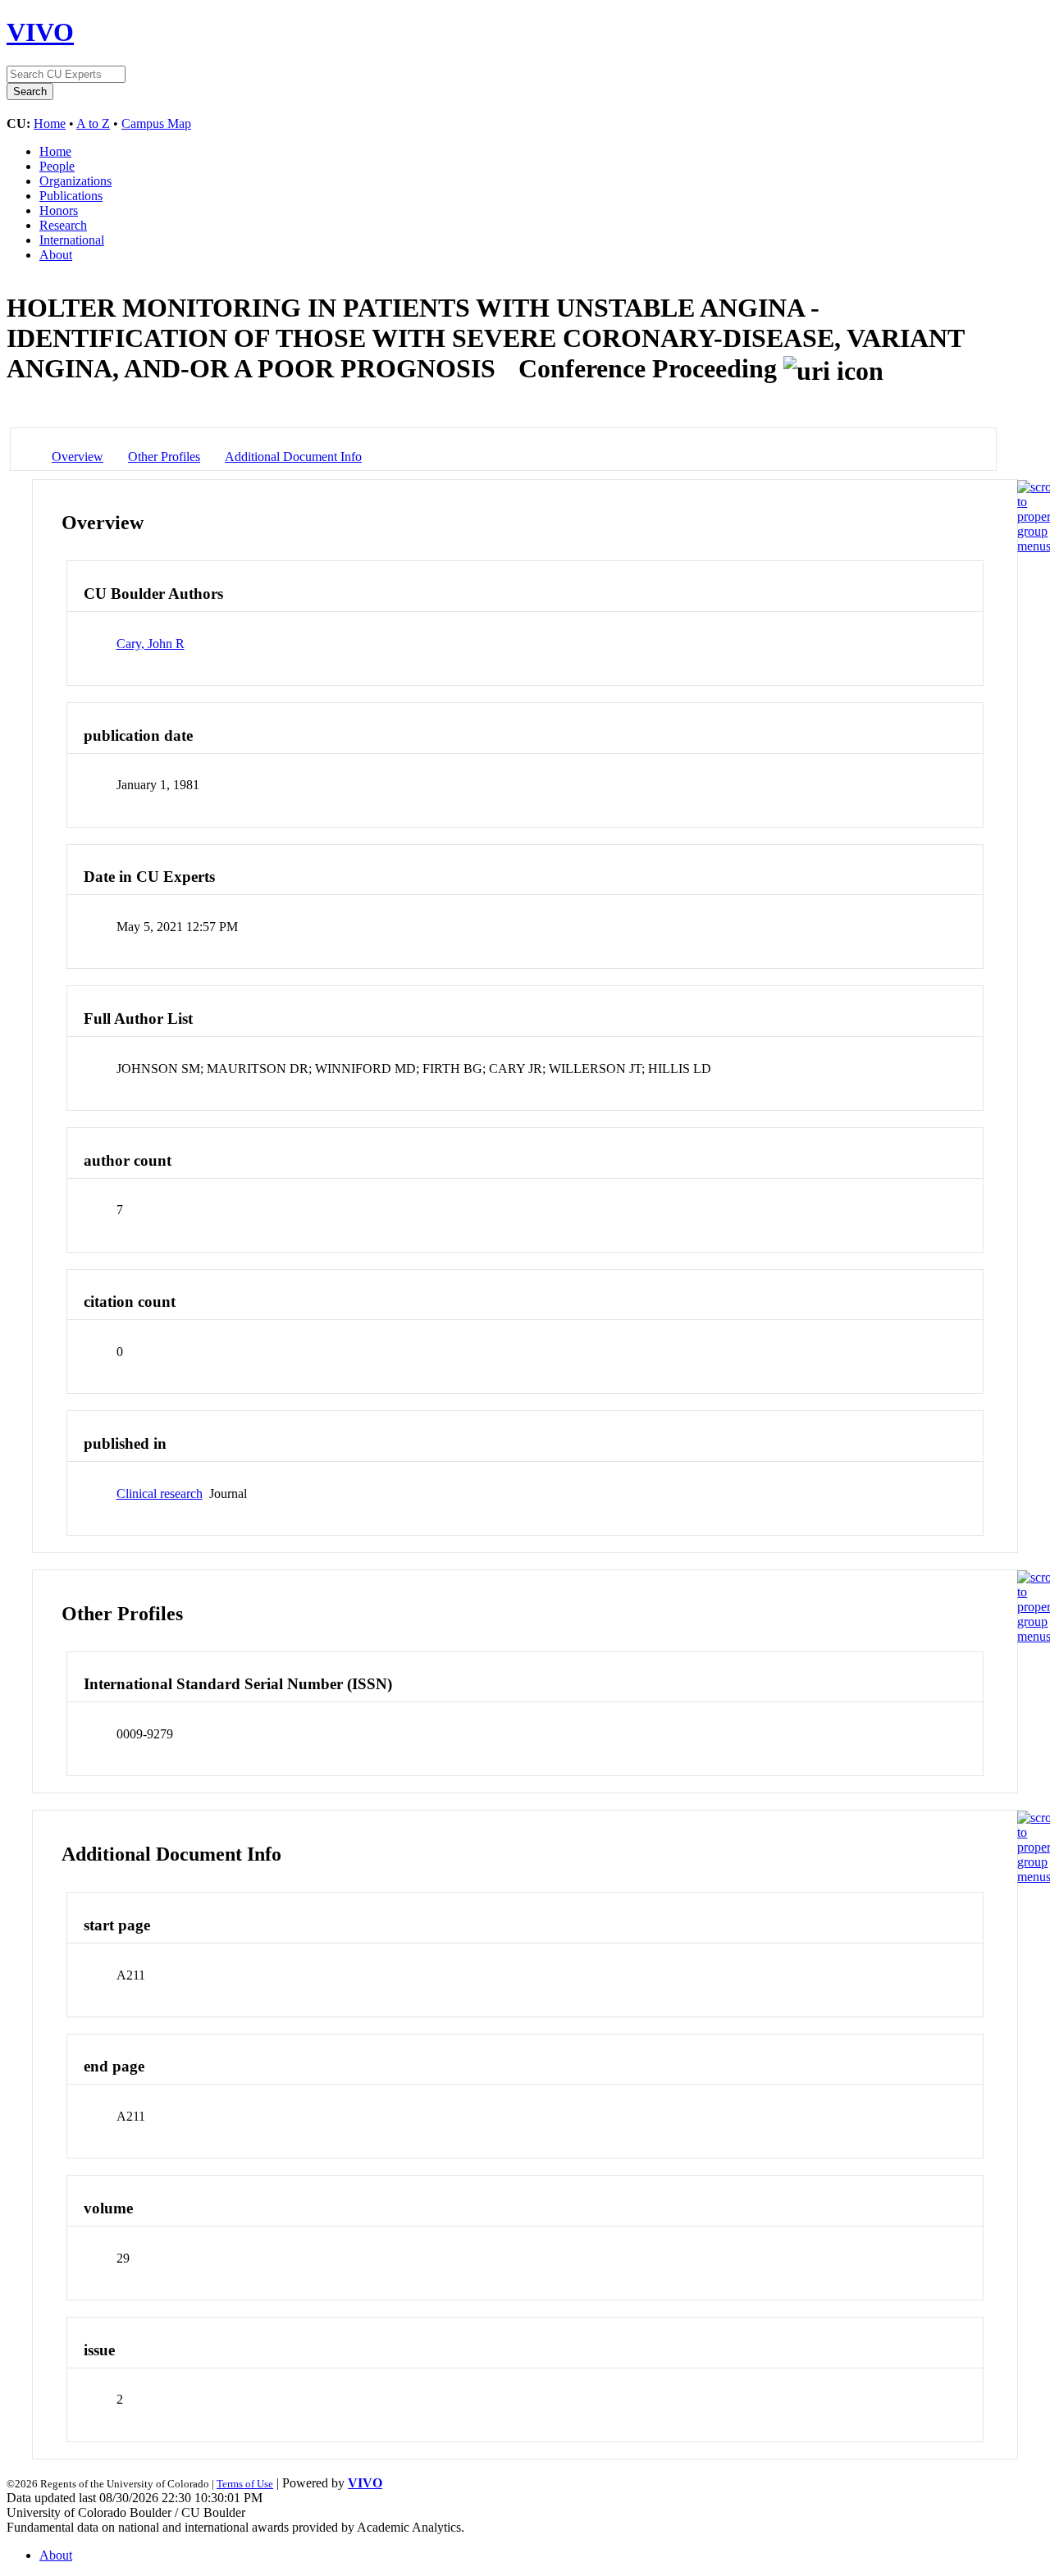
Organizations (75, 181)
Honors (59, 210)
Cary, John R (151, 644)
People (57, 166)
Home (50, 123)
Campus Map (156, 123)
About (56, 255)
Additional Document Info (293, 457)
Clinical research (160, 1494)
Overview (78, 457)
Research (63, 225)
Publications (71, 196)
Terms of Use (245, 2484)
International (72, 240)
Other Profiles (164, 457)
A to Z (93, 123)
